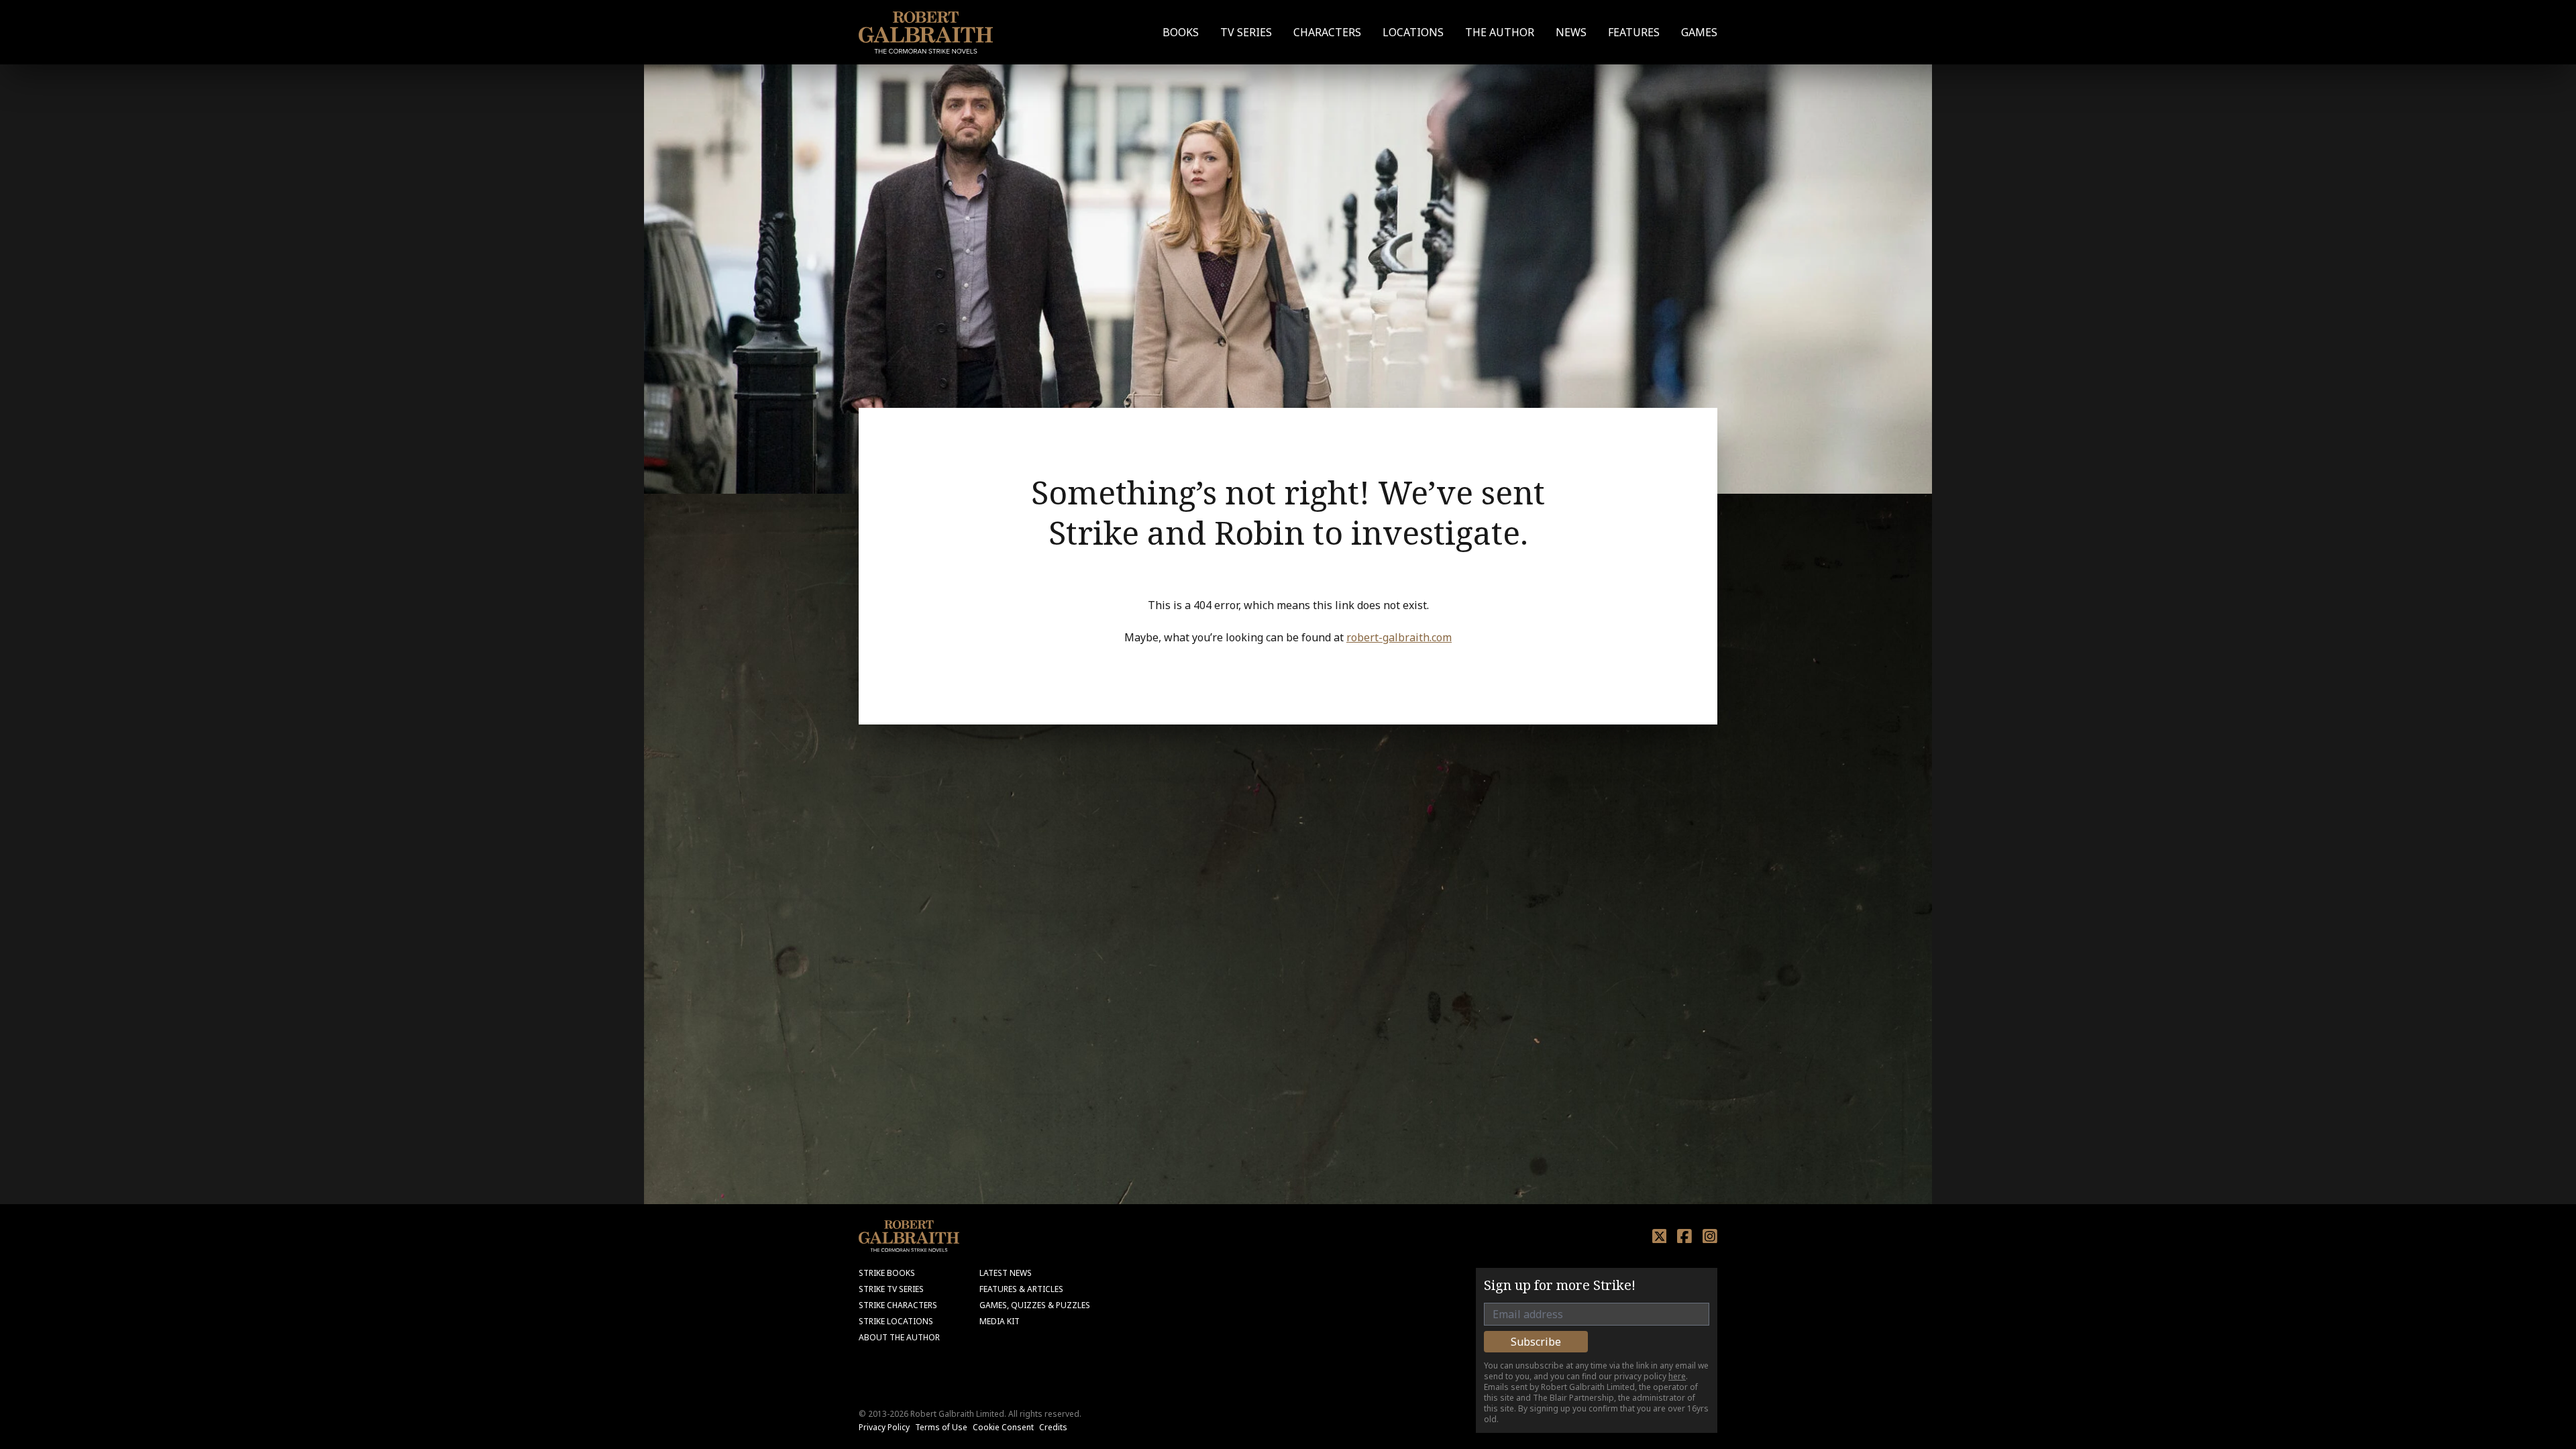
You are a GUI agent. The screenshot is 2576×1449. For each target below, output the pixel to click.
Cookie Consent (1003, 1427)
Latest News (1006, 1273)
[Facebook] (1684, 1236)
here (1677, 1376)
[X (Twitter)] (1660, 1236)
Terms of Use (941, 1427)
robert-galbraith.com (1399, 637)
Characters (1327, 32)
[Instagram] (1710, 1236)
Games (1699, 32)
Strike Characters (898, 1305)
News (1571, 32)
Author (1500, 32)
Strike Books (887, 1273)
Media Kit (1000, 1321)
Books (1181, 32)
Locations (1413, 32)
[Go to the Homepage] (926, 33)
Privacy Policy (884, 1427)
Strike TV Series (891, 1289)
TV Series (1246, 32)
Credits (1053, 1427)
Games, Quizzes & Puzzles (1035, 1305)
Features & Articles (1021, 1289)
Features (1634, 32)
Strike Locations (896, 1321)
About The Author (899, 1337)
